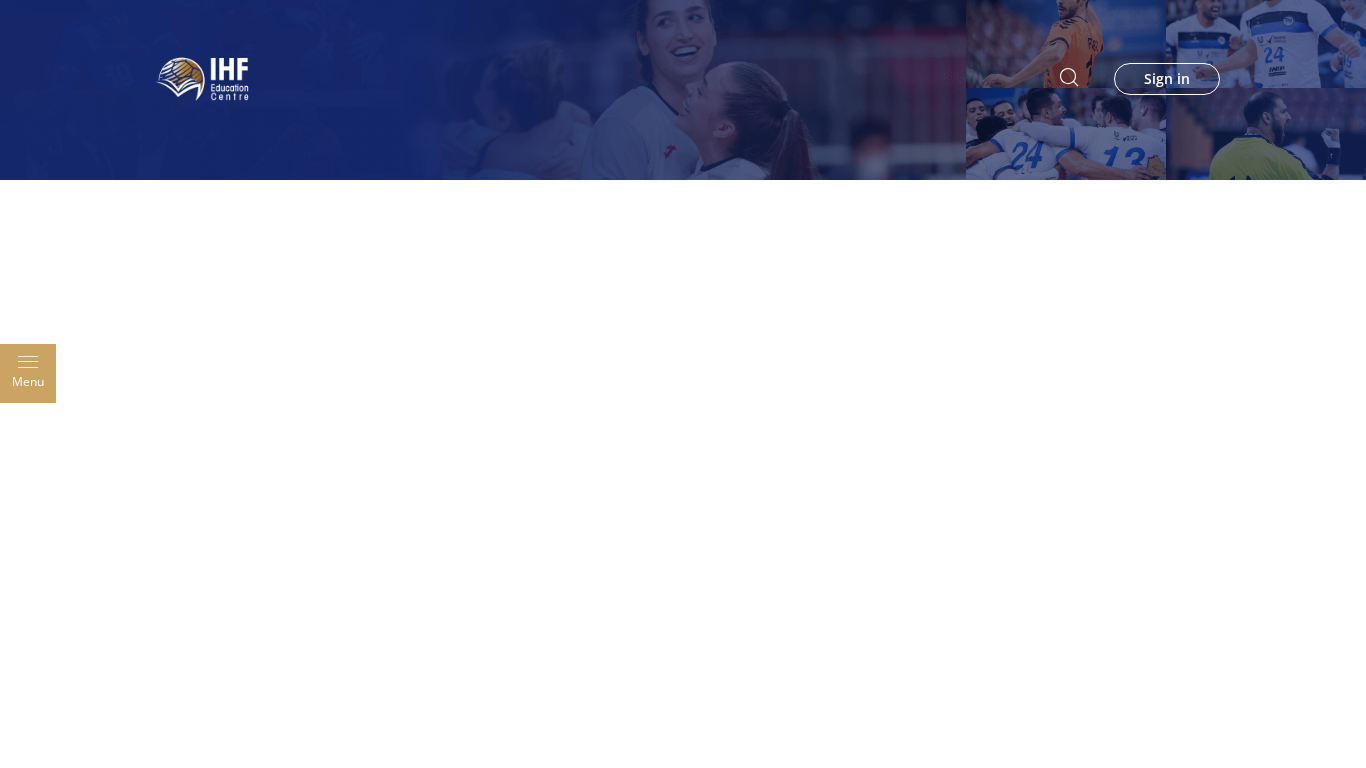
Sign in (1167, 79)
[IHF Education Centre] (202, 77)
